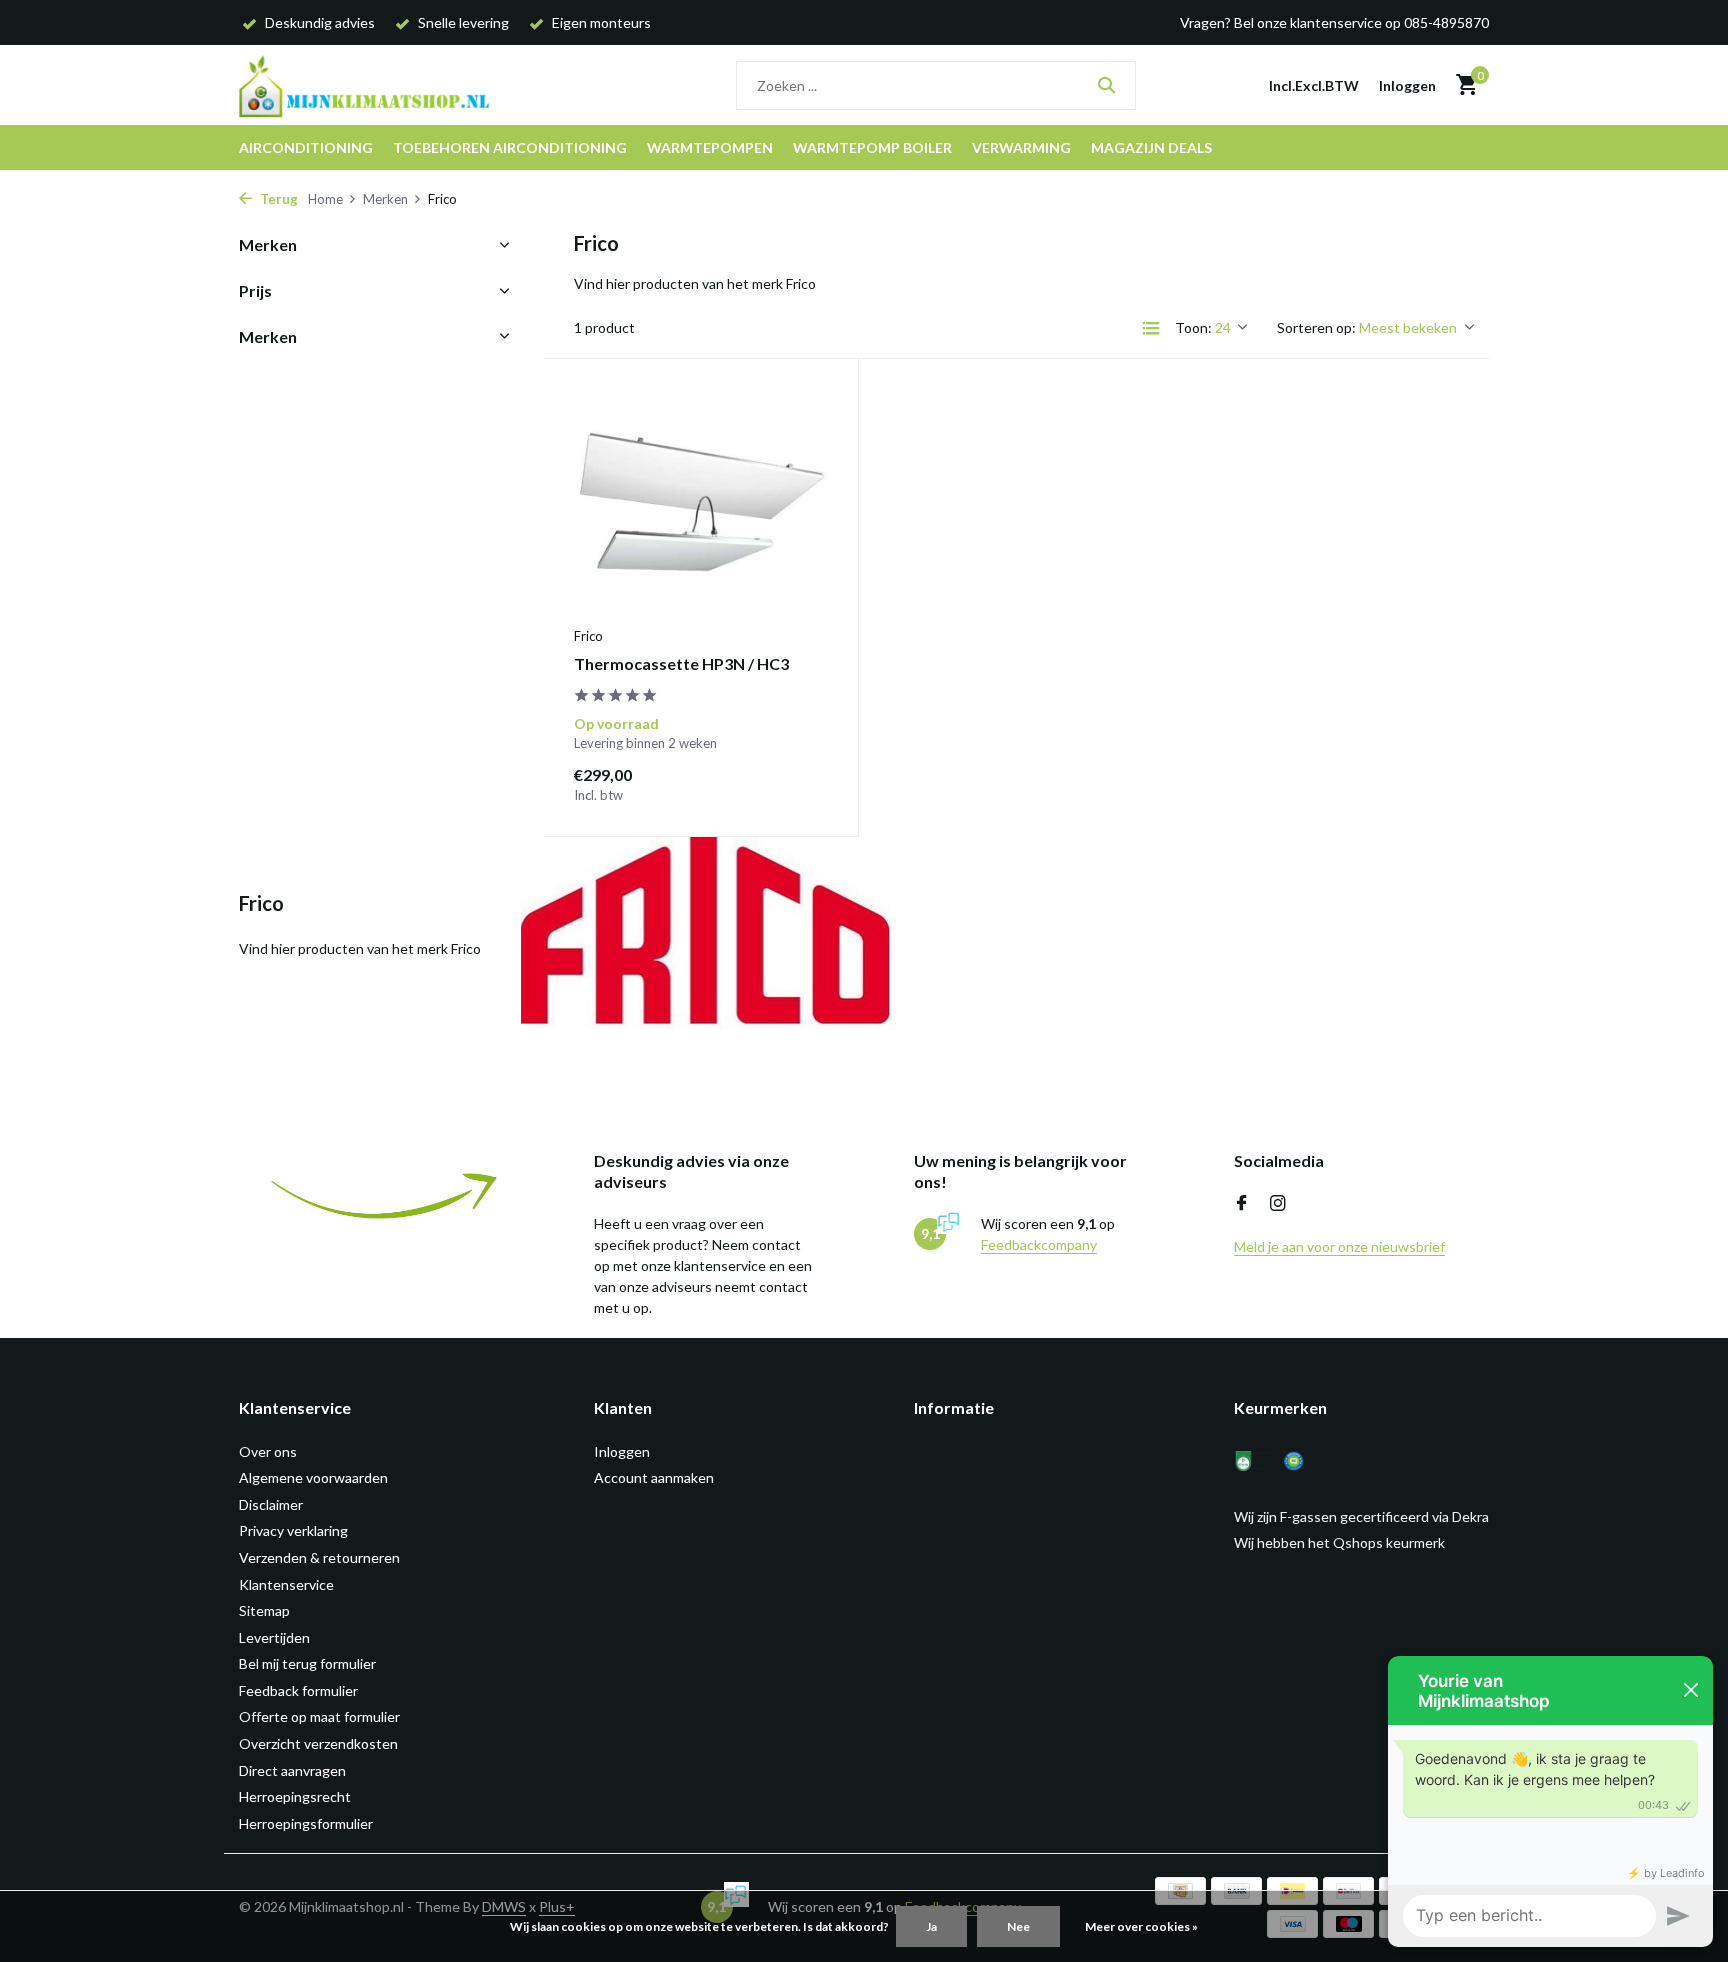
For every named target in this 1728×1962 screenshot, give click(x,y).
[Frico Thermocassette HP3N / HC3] (701, 502)
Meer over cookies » (1141, 1926)
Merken (385, 199)
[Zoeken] (1106, 85)
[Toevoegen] (793, 784)
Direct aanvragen (292, 1770)
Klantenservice (286, 1584)
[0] (1461, 85)
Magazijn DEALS (1151, 147)
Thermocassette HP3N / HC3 (681, 663)
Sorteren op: (1316, 327)
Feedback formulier (298, 1690)
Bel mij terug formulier (307, 1663)
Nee (1018, 1926)
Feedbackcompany (1039, 1244)
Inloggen (622, 1451)
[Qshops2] (1306, 1461)
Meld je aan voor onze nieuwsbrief (1339, 1246)
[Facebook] (1242, 1204)
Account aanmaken (654, 1477)
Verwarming (1021, 147)
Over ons (268, 1451)
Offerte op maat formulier (319, 1716)
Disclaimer (271, 1504)
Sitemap (264, 1610)
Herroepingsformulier (306, 1823)
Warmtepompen (710, 147)
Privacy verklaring (293, 1530)
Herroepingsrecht (295, 1796)
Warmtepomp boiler (872, 147)
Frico (588, 636)
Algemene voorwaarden (313, 1477)
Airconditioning (306, 147)
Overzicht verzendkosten (318, 1743)
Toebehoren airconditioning (510, 147)
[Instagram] (1278, 1204)
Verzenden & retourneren (319, 1557)
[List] (1151, 328)
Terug (277, 199)
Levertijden (274, 1637)
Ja (931, 1926)
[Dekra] (1256, 1461)
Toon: (1193, 327)
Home (325, 199)
